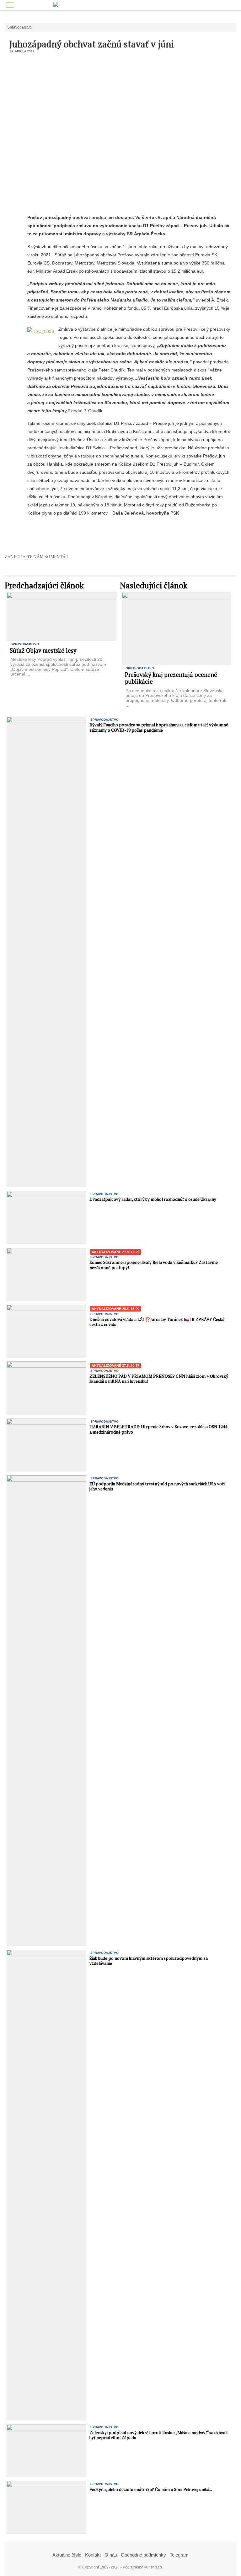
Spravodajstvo (19, 27)
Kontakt (93, 2555)
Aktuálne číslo (67, 2555)
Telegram (179, 2555)
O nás (111, 2555)
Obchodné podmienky (143, 2555)
